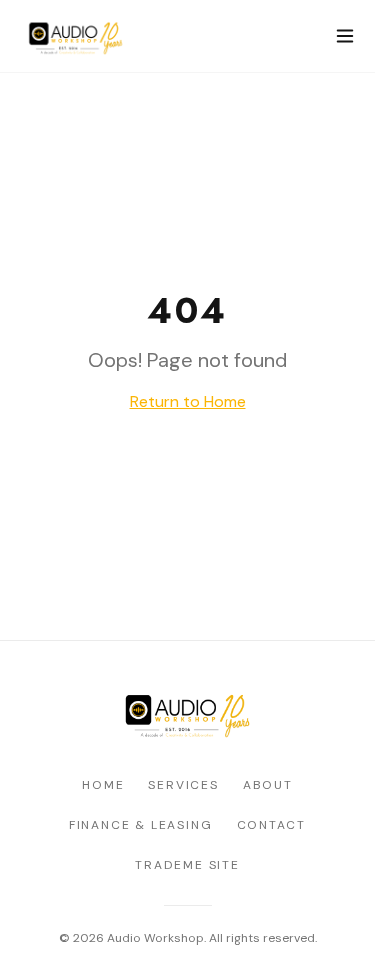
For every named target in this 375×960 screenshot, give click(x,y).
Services (183, 785)
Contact (272, 825)
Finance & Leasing (141, 825)
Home (103, 785)
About (268, 785)
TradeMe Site (187, 865)
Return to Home (188, 401)
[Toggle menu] (345, 36)
